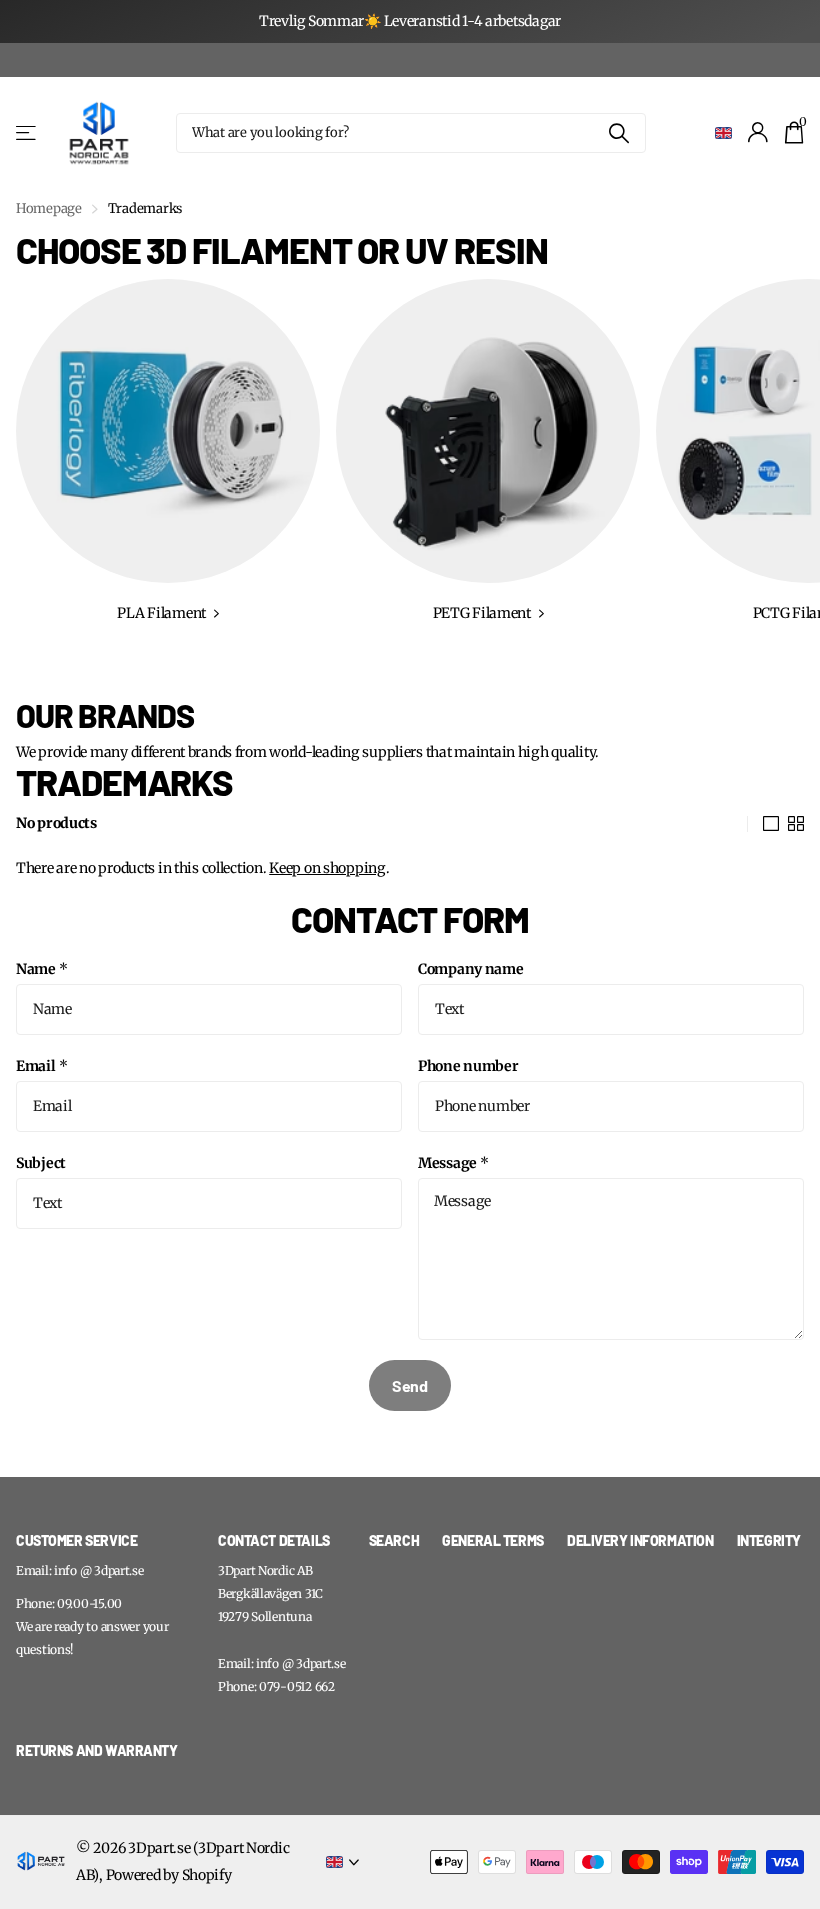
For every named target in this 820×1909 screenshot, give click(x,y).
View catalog (27, 132)
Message (453, 1163)
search (394, 1540)
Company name (471, 969)
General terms (493, 1540)
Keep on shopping (327, 868)
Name (42, 969)
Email (41, 1066)
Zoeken (618, 133)
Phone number (468, 1066)
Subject (41, 1163)
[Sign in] (758, 132)
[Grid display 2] (796, 824)
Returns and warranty (97, 1750)
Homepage (49, 208)
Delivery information (640, 1540)
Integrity (769, 1540)
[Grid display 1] (771, 824)
